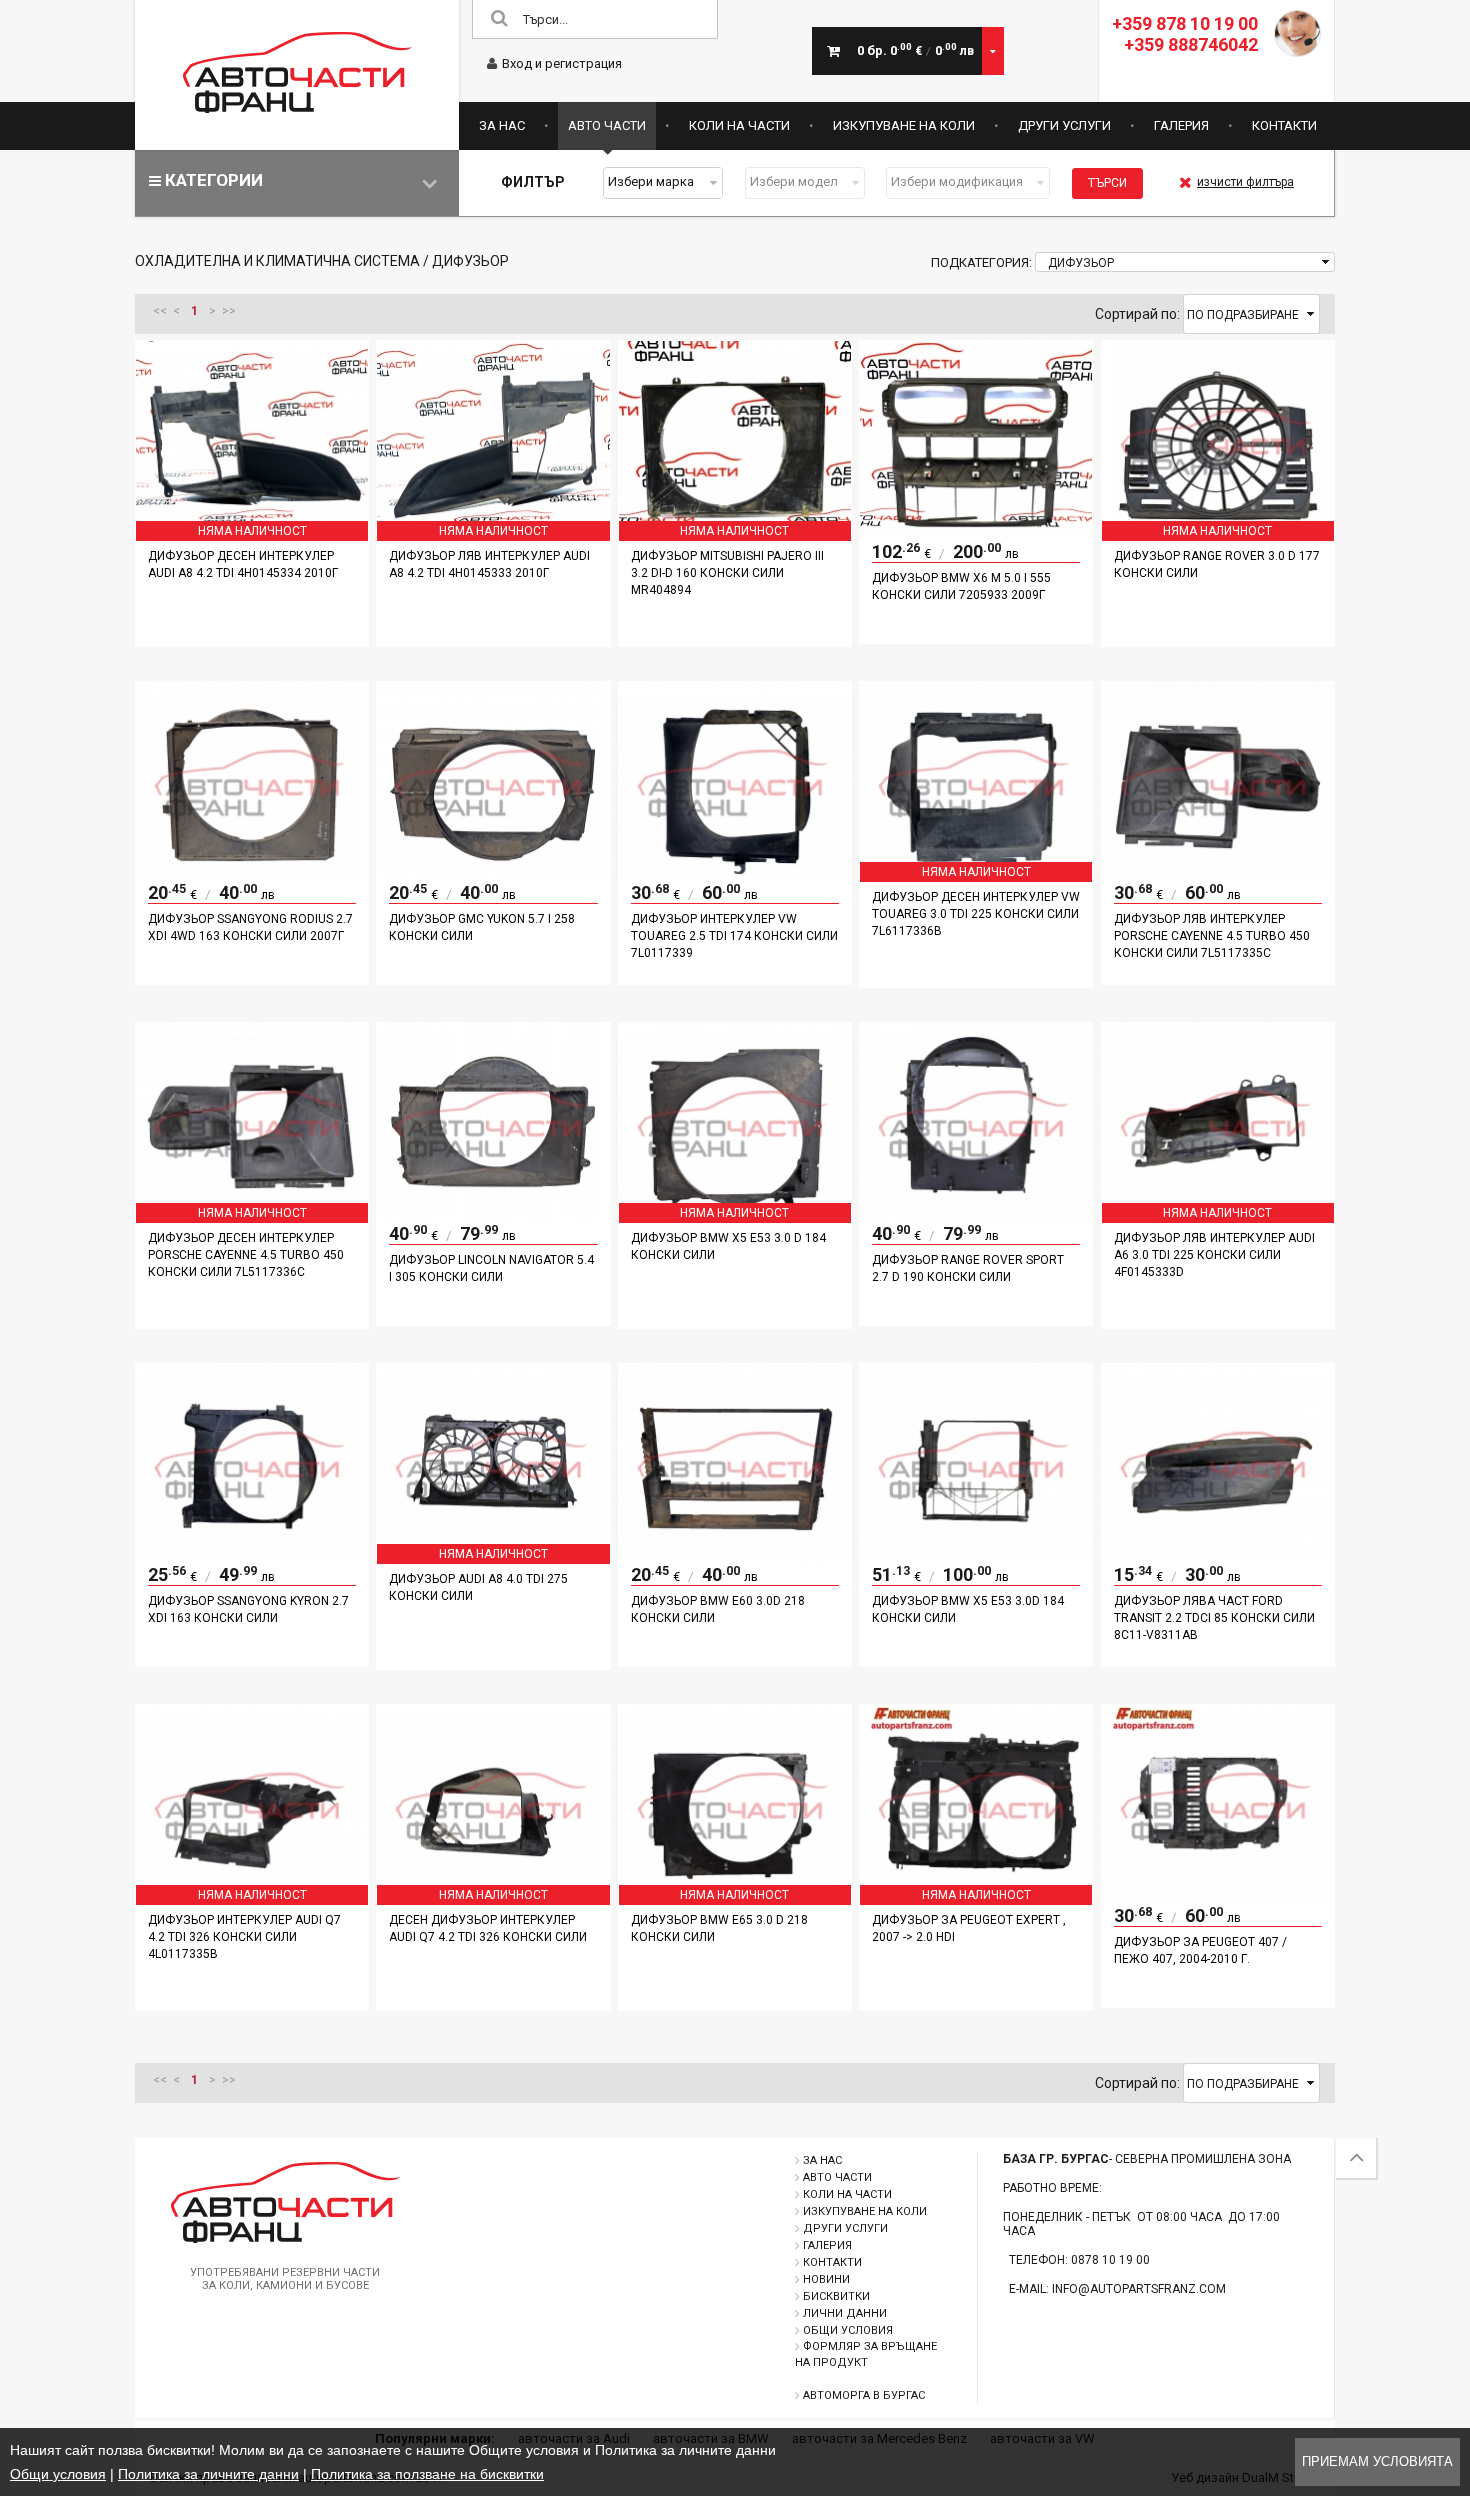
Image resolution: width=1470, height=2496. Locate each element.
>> (229, 311)
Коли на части (739, 125)
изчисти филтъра (1245, 182)
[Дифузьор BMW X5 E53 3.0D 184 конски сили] (976, 1558)
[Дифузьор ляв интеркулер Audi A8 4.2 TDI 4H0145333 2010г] (493, 535)
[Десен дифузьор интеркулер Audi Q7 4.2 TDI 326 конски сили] (493, 1899)
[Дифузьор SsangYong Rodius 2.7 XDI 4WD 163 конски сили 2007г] (252, 876)
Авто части (607, 125)
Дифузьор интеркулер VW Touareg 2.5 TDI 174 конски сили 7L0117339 (734, 936)
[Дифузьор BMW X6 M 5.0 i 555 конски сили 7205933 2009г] (976, 535)
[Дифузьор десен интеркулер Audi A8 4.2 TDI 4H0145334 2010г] (252, 535)
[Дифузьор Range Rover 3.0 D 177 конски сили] (1218, 535)
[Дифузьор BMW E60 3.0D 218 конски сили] (735, 1558)
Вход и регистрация (562, 63)
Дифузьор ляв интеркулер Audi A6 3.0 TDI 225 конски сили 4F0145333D (1214, 1255)
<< (160, 311)
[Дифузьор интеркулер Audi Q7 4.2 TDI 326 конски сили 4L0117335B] (252, 1899)
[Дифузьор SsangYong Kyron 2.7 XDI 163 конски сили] (252, 1558)
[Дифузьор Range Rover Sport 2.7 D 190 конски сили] (976, 1217)
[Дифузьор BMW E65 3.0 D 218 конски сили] (735, 1899)
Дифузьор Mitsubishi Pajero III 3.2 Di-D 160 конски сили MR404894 (727, 573)
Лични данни (845, 2313)
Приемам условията (1377, 2461)
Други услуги (1064, 125)
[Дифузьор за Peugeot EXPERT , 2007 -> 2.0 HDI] (976, 1899)
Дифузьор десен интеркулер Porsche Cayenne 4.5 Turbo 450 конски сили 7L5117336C (246, 1255)
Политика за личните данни (208, 2474)
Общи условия (848, 2330)
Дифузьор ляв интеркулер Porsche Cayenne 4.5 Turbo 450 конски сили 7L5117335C (1212, 936)
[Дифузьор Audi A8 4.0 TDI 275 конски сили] (493, 1558)
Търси (1107, 183)
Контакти (1284, 125)
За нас (502, 125)
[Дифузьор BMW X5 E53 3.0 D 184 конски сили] (735, 1217)
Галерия (1181, 125)
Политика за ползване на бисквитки (427, 2474)
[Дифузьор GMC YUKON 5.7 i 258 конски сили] (493, 876)
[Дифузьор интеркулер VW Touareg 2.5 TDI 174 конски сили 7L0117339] (735, 876)
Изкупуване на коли (904, 125)
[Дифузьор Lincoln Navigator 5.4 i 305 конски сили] (493, 1217)
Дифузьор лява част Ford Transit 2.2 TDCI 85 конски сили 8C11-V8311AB (1214, 1618)
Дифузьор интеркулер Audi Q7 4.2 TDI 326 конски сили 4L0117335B (244, 1937)
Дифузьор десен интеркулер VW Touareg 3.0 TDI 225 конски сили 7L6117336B (976, 914)
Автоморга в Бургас (864, 2395)
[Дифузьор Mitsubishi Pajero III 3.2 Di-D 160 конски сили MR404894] (735, 535)
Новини (826, 2279)
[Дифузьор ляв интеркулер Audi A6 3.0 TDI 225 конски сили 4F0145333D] (1218, 1217)
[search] (499, 19)
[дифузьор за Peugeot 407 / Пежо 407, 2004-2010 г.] (1218, 1899)
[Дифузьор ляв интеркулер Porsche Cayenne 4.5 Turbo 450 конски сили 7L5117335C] (1218, 876)
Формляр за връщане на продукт (866, 2354)
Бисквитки (836, 2296)
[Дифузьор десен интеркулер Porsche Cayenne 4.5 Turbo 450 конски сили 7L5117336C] (252, 1217)
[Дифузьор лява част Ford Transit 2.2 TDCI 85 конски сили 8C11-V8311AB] (1218, 1558)
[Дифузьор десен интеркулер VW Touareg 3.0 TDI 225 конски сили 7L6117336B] (976, 876)
